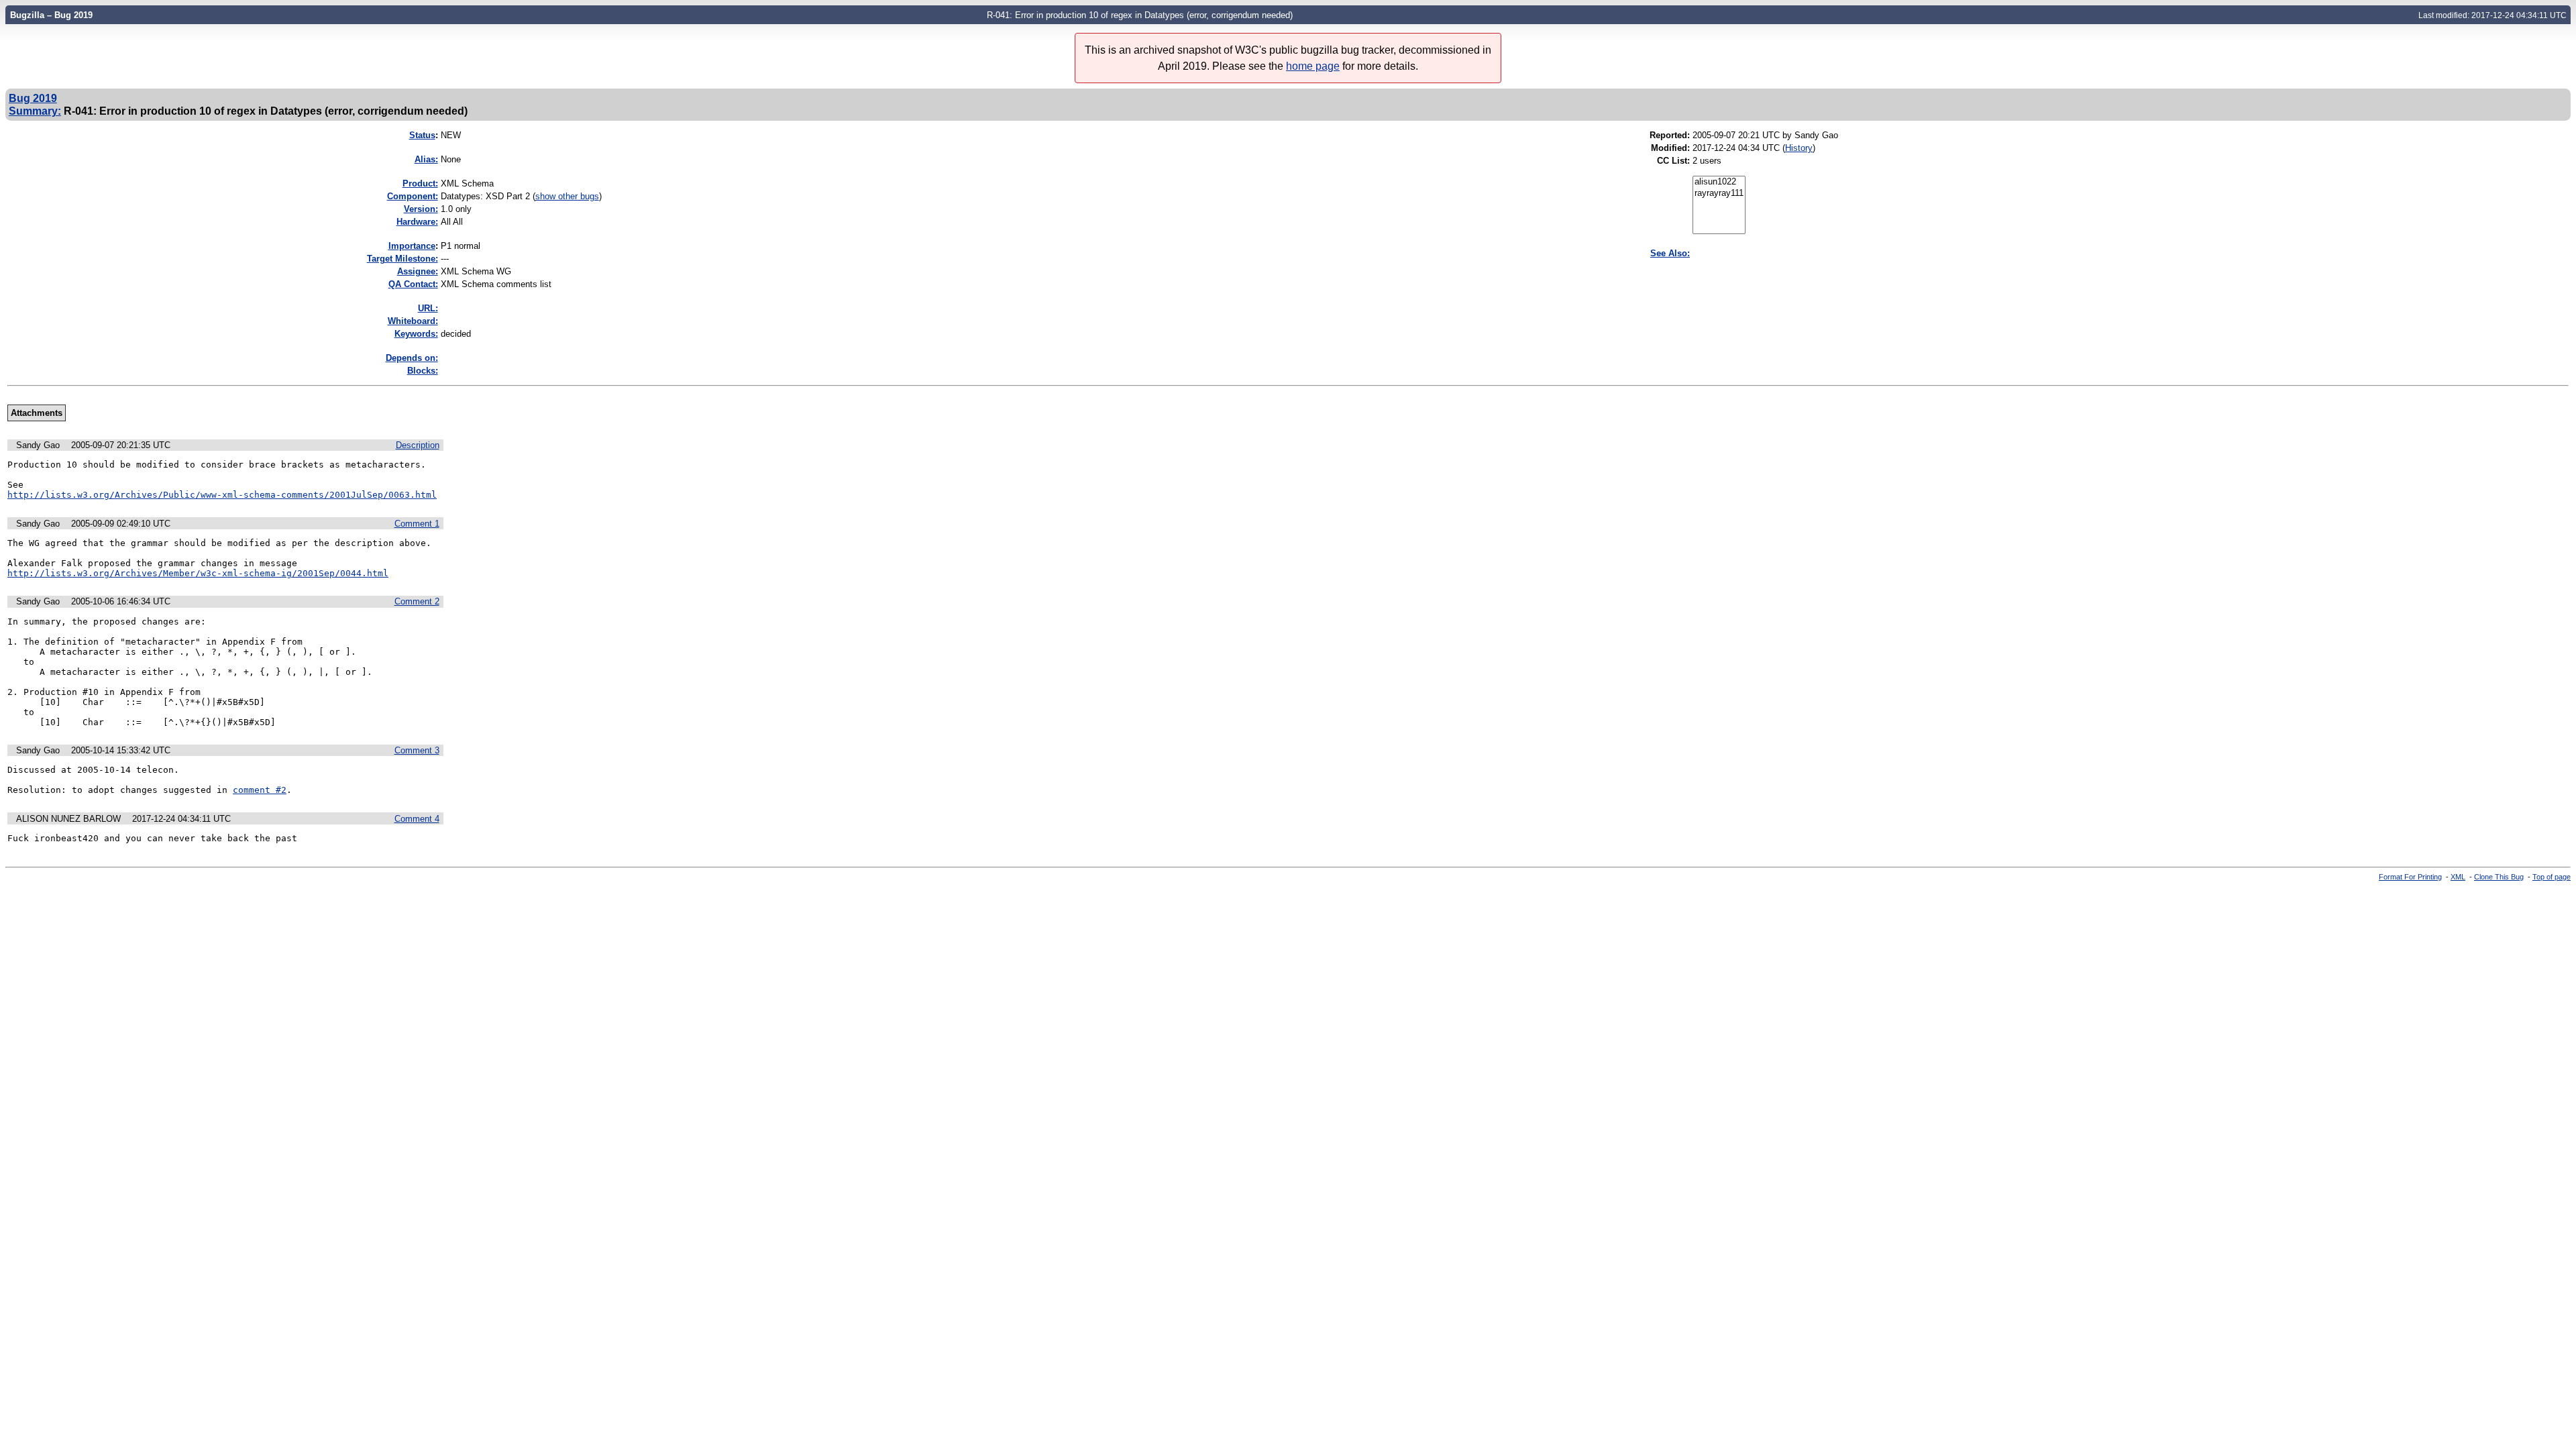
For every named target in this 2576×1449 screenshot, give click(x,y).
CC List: (1673, 161)
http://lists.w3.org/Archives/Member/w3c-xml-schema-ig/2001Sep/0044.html (198, 573)
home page (1313, 66)
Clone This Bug (2499, 877)
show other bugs (567, 196)
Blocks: (423, 371)
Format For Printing (2410, 877)
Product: (420, 183)
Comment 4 (417, 819)
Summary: (35, 111)
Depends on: (412, 358)
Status (422, 135)
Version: (421, 209)
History (1799, 148)
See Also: (1670, 253)
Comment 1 (417, 524)
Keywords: (416, 334)
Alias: (426, 159)
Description (418, 445)
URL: (428, 308)
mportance (412, 246)
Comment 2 (417, 601)
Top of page (2552, 877)
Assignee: (418, 271)
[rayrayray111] (1719, 194)
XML (2458, 877)
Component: (413, 196)
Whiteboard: (413, 321)
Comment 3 (417, 750)
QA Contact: (413, 284)
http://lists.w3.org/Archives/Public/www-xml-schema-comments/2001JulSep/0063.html (222, 495)
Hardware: (417, 222)
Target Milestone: (402, 259)
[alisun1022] (1719, 182)
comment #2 (260, 790)
